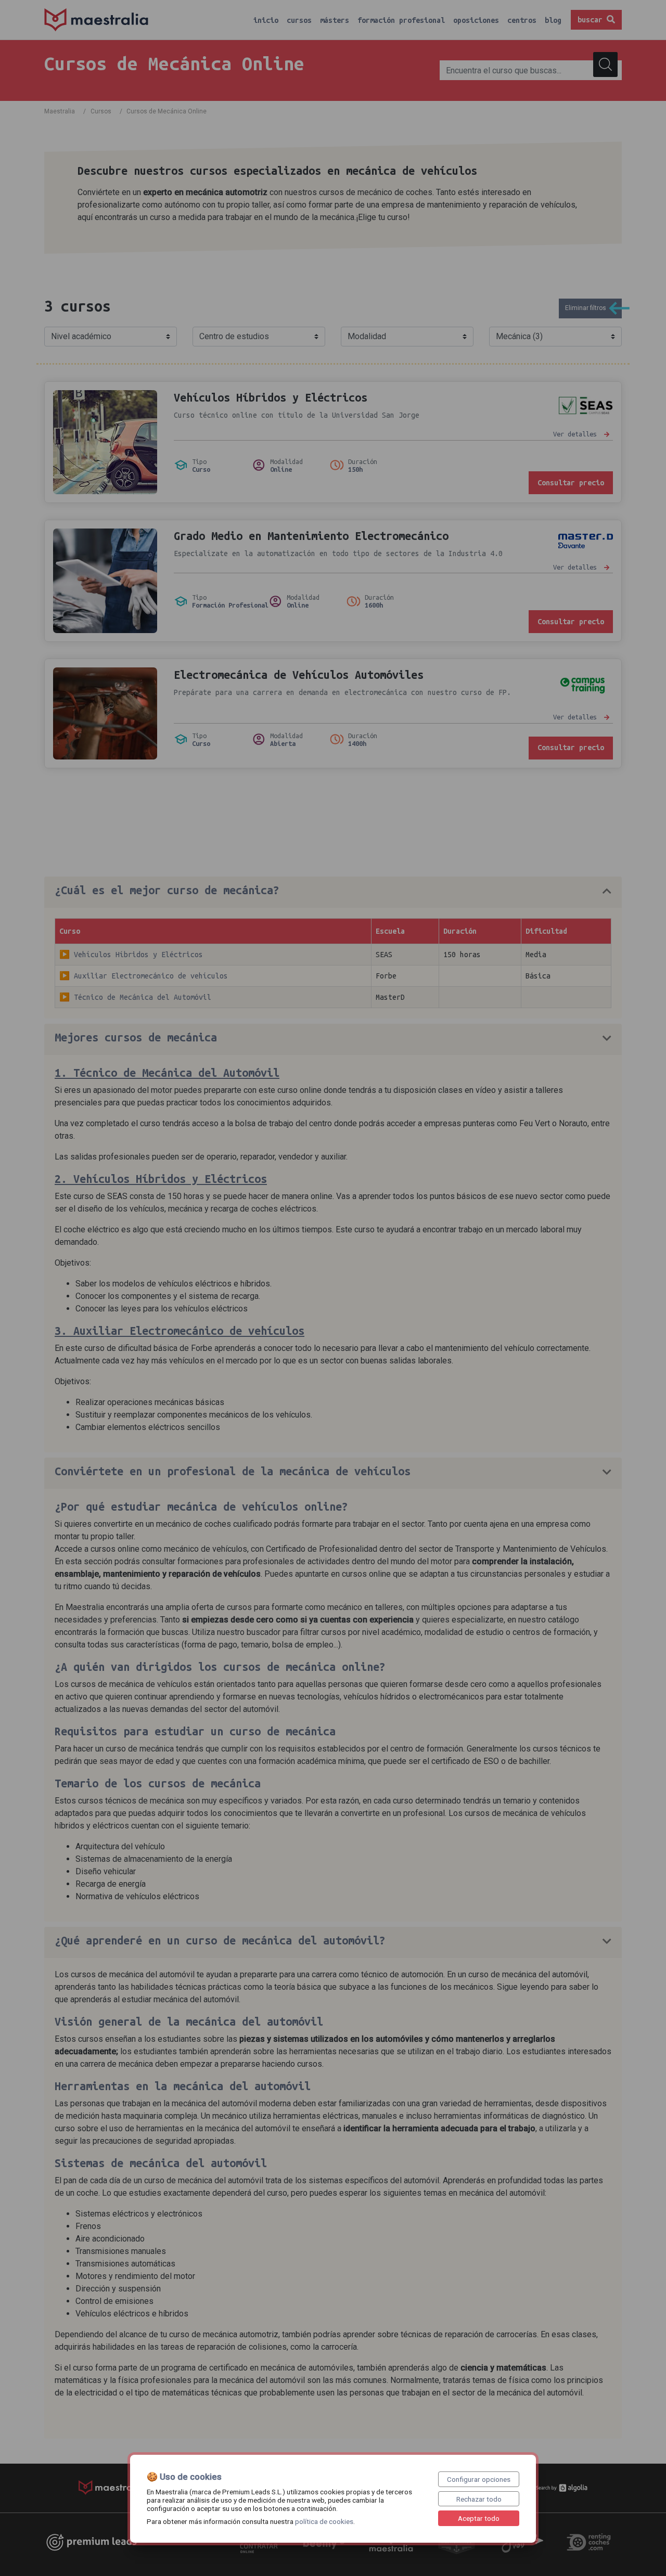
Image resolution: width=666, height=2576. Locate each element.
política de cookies (324, 2521)
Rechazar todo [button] (479, 2499)
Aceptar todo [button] (479, 2518)
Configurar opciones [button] (479, 2479)
